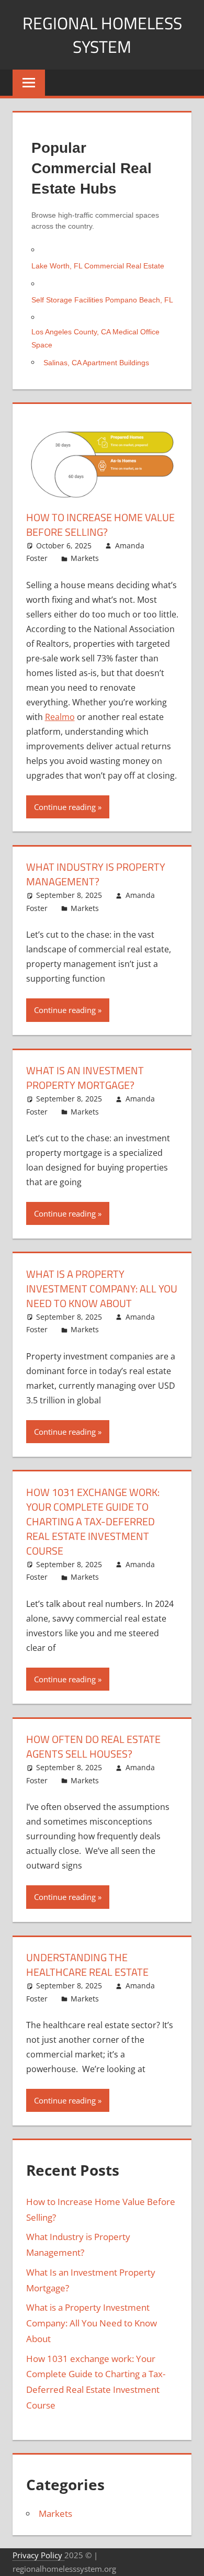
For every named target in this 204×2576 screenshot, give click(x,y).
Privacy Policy (38, 2555)
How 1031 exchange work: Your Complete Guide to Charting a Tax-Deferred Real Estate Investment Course (93, 1521)
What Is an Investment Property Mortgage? (85, 1078)
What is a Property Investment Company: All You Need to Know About (102, 1289)
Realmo (60, 717)
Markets (85, 558)
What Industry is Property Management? (96, 874)
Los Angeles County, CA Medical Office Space (95, 338)
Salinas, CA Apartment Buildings (96, 363)
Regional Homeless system (102, 35)
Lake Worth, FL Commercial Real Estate (98, 266)
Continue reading (65, 807)
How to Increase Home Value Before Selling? (100, 525)
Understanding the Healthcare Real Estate (87, 1965)
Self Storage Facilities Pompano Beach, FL (102, 300)
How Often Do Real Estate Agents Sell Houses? (93, 1746)
